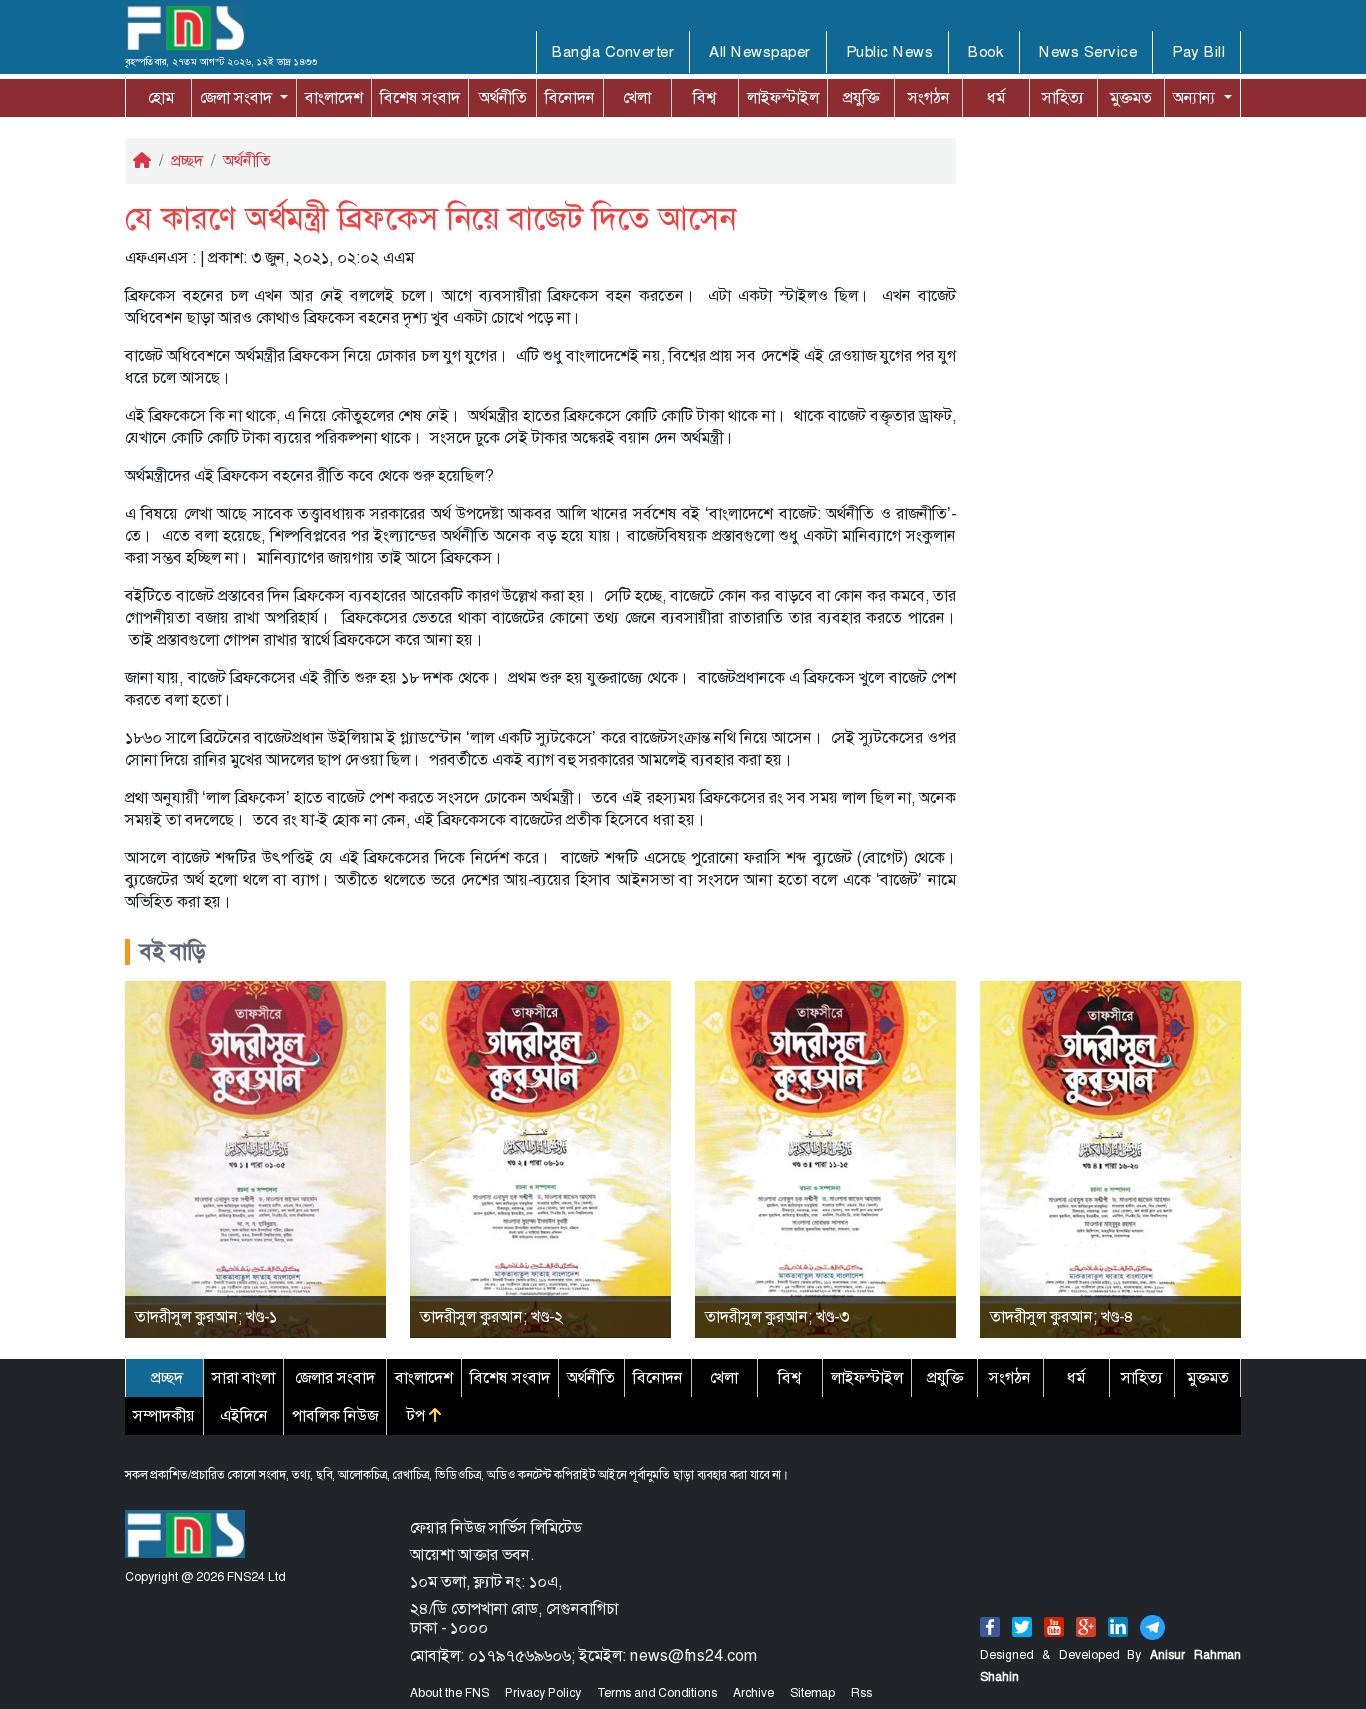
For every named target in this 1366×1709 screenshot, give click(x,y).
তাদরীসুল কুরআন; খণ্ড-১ (206, 1316)
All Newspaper (760, 52)
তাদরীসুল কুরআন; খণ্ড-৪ (1062, 1316)
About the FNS (449, 1693)
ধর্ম (996, 97)
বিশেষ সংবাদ (420, 97)
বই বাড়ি (173, 952)
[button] (244, 98)
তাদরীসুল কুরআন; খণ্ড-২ (491, 1316)
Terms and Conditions (657, 1693)
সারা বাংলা (243, 1377)
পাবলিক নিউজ (335, 1415)
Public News (890, 52)
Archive (753, 1693)
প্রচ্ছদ (187, 160)
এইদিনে (244, 1415)
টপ (418, 1415)
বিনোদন (570, 97)
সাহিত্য (1063, 97)
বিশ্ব (704, 97)
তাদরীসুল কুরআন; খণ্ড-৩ (777, 1316)
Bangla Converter (613, 52)
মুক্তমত (1131, 97)
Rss (861, 1693)
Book (986, 52)
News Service (1088, 52)
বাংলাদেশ (334, 97)
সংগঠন (929, 97)
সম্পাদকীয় (164, 1415)
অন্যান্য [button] (1177, 97)
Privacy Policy (543, 1693)
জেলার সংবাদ (335, 1377)
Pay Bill (1198, 52)
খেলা (637, 97)
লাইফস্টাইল (783, 97)
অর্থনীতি (503, 97)
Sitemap (812, 1693)
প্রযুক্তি (861, 97)
